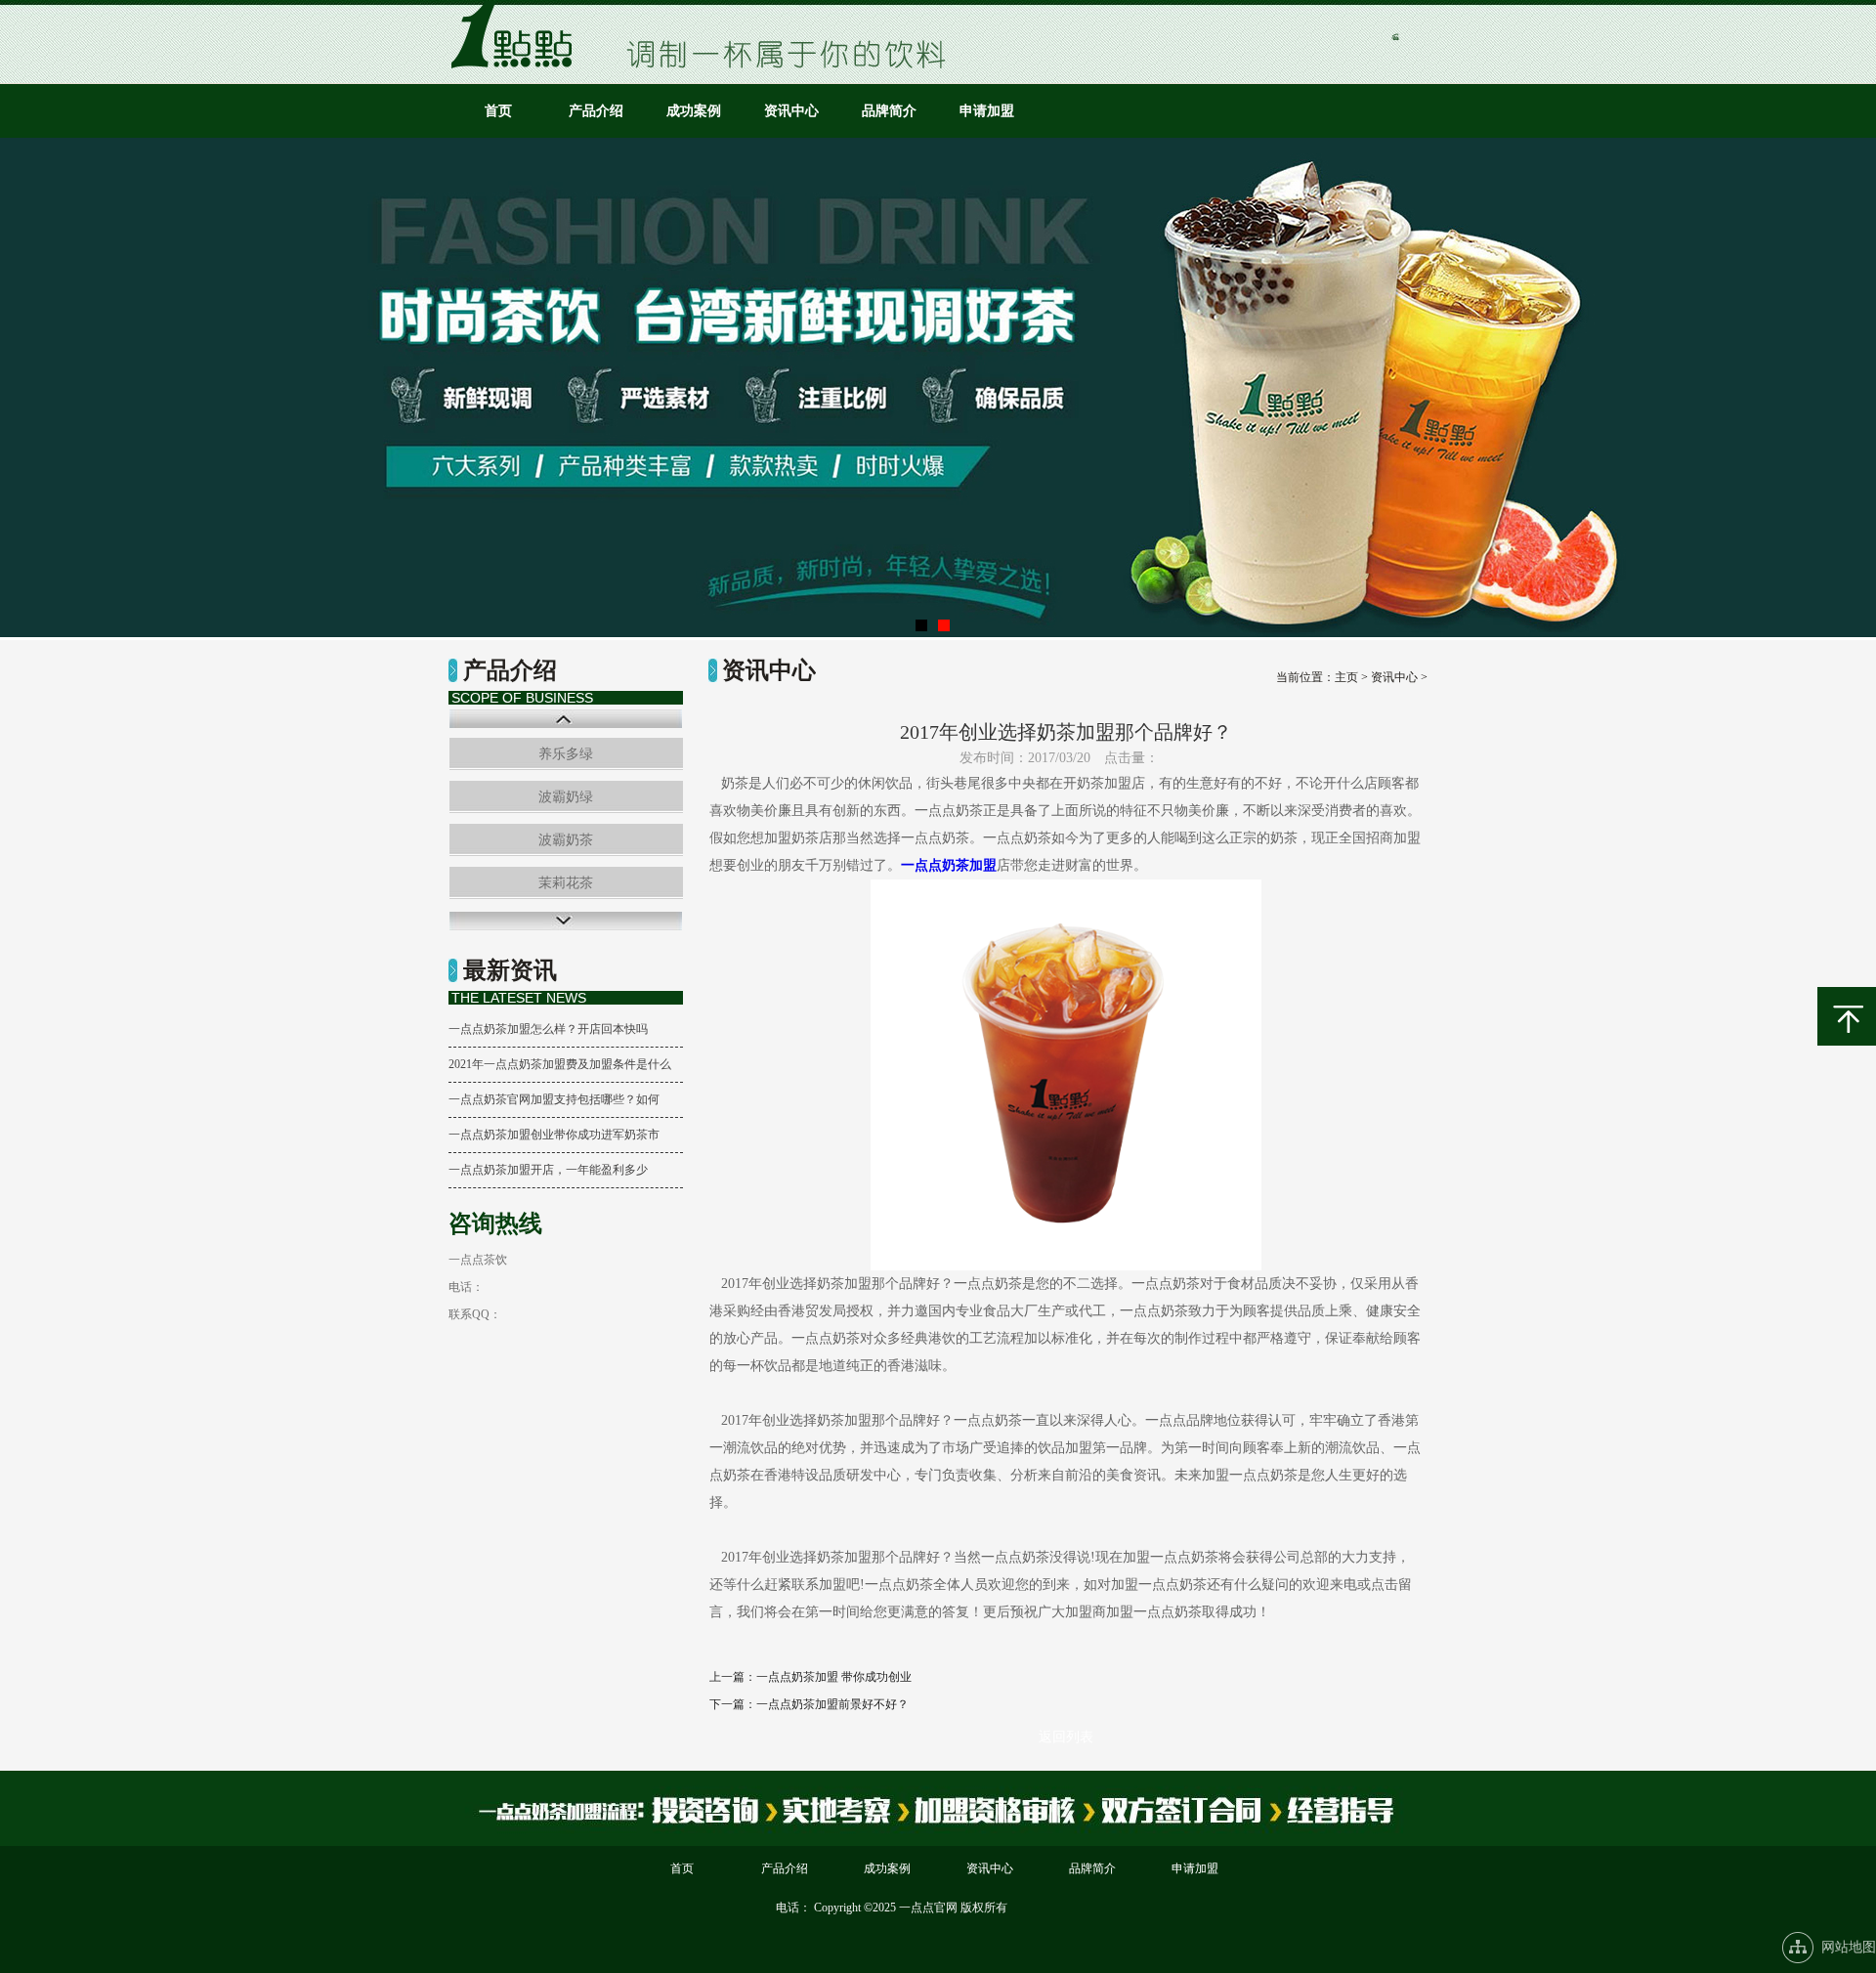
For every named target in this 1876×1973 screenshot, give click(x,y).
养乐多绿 (566, 754)
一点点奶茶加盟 (949, 865)
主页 (1346, 677)
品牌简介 (889, 111)
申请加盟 (987, 111)
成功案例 (694, 111)
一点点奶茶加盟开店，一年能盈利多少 (548, 1170)
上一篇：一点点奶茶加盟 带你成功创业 (810, 1677)
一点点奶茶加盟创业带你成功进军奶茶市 (554, 1135)
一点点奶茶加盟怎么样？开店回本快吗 (548, 1029)
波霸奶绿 (566, 797)
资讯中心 (791, 111)
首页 (498, 111)
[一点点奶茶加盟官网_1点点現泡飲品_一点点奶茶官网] (518, 64)
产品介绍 (596, 111)
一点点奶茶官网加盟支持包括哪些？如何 (554, 1099)
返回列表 (1066, 1737)
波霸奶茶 (566, 840)
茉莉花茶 (566, 883)
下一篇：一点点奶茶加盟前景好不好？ (809, 1704)
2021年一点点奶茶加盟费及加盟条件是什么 (560, 1064)
